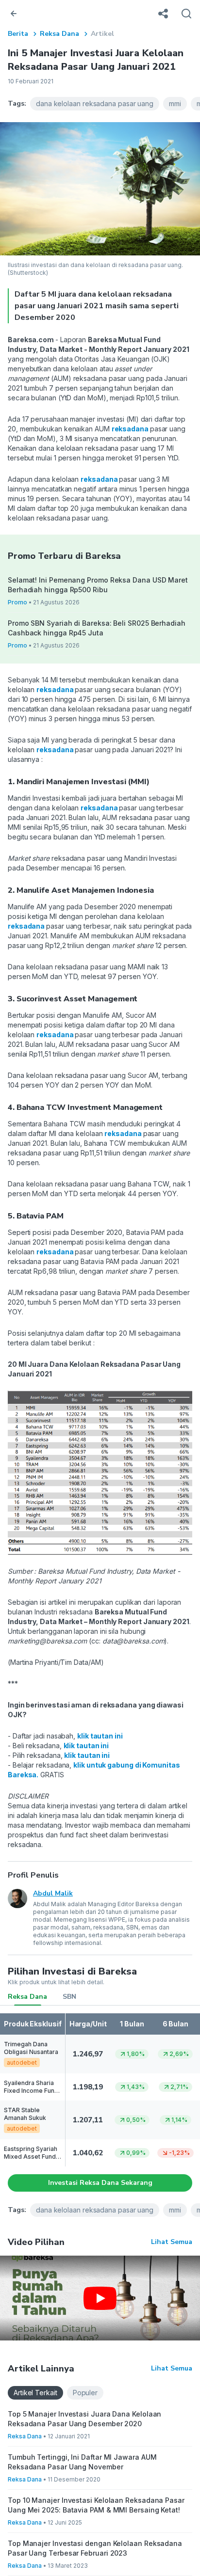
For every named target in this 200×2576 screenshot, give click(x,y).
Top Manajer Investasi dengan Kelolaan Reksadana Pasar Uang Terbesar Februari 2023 (95, 2548)
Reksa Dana (59, 34)
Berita (18, 34)
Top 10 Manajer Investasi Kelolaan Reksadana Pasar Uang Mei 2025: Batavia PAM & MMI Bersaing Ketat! (96, 2505)
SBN (69, 1997)
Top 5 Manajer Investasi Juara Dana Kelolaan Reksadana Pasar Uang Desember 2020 (84, 2419)
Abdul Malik (53, 1893)
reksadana (131, 429)
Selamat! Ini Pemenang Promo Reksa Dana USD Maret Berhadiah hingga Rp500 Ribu (98, 585)
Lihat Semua (172, 2242)
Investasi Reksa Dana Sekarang (100, 2183)
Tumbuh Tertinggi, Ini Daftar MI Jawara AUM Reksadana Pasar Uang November (82, 2462)
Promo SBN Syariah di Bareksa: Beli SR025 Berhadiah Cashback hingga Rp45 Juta (97, 628)
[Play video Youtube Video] (100, 2298)
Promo (17, 602)
